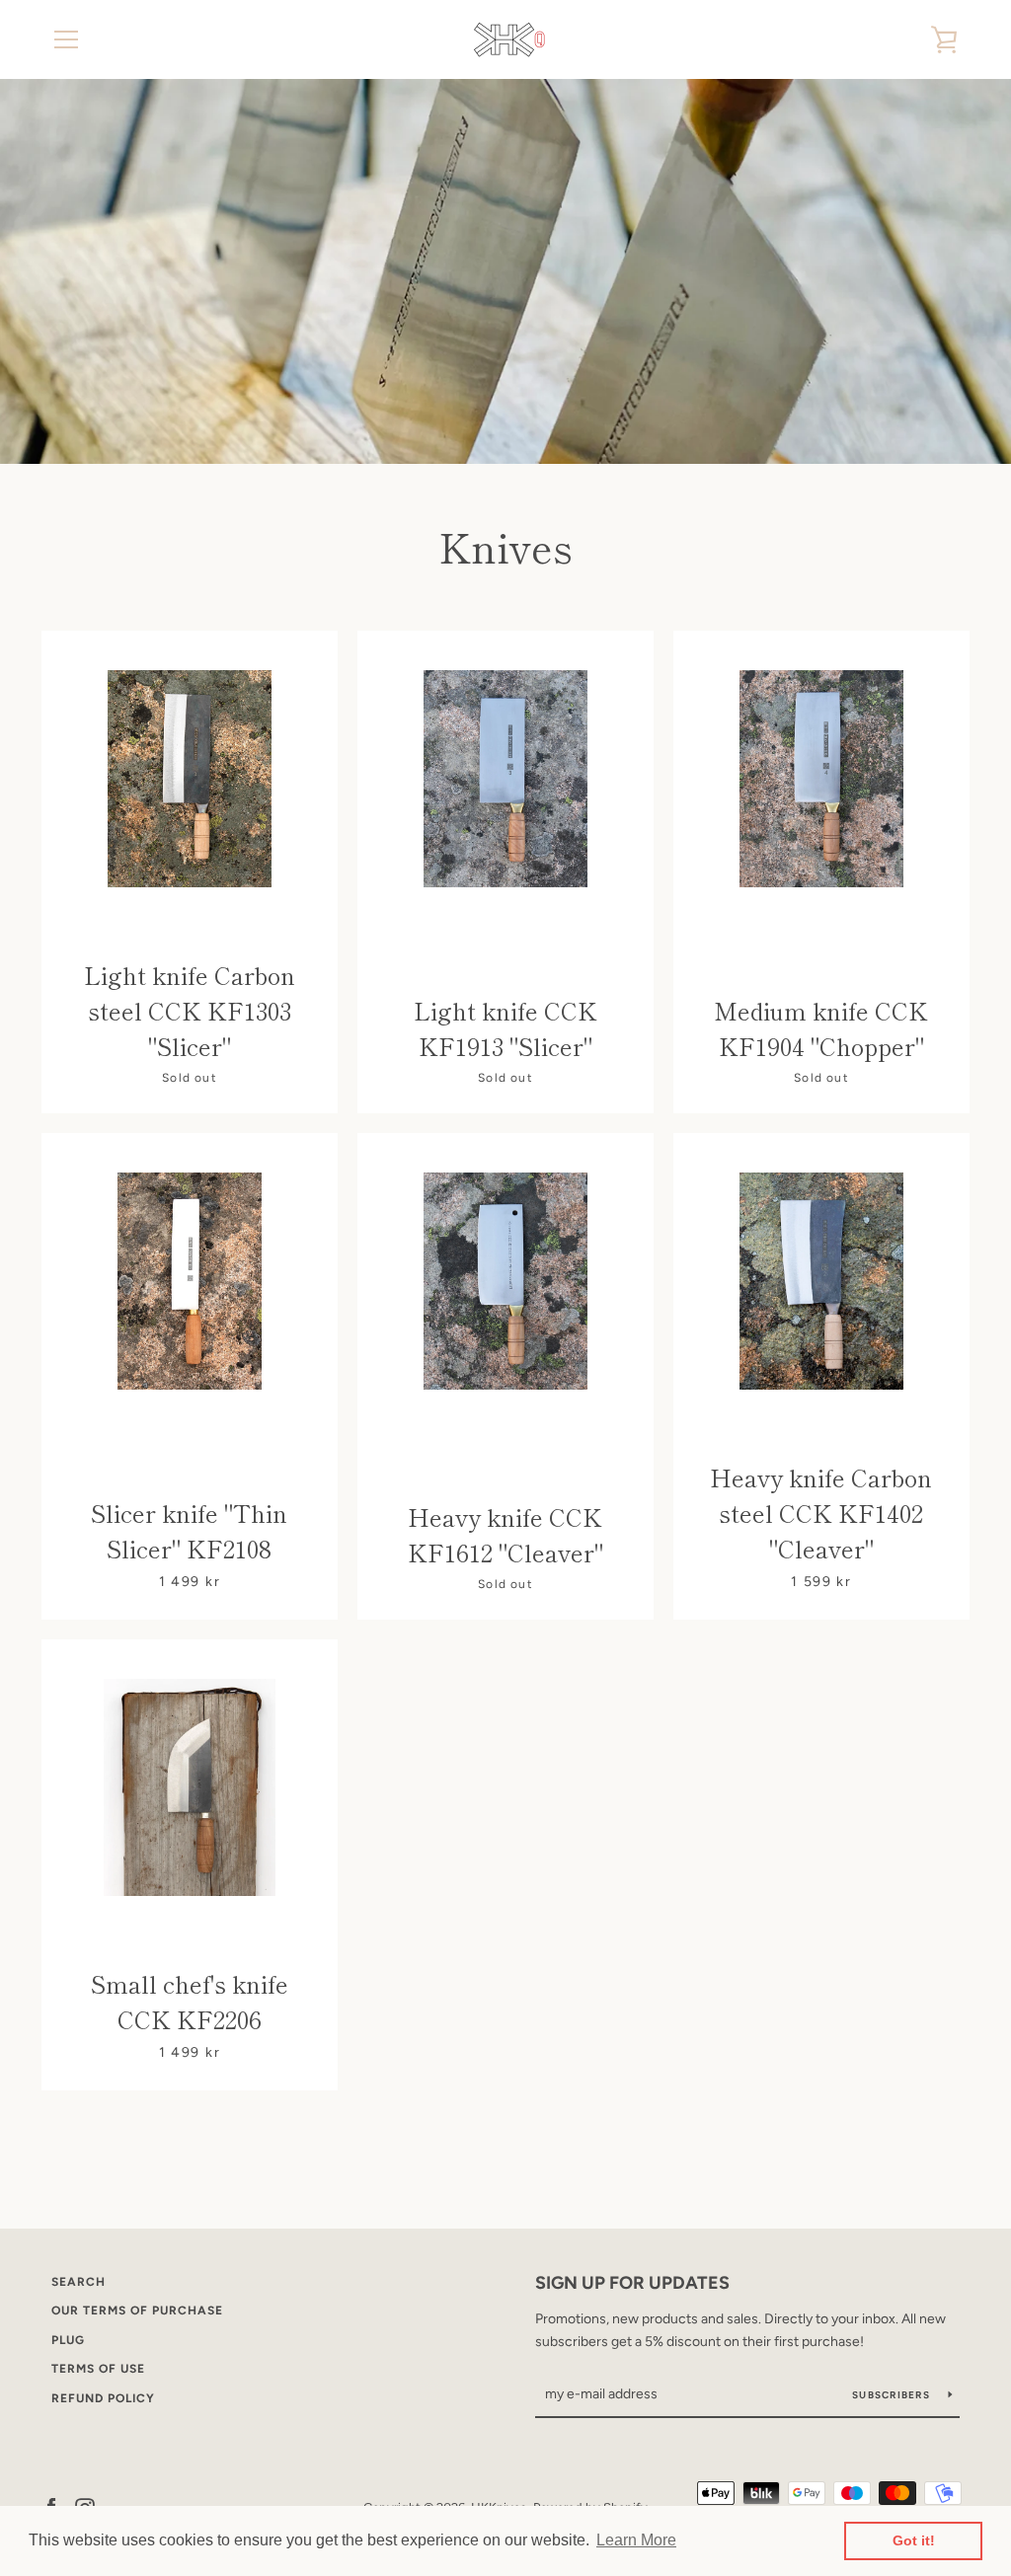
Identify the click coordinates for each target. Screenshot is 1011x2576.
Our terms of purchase (137, 2311)
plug (68, 2340)
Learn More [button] (636, 2540)
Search (78, 2282)
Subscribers (893, 2395)
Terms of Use (98, 2369)
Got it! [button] (914, 2540)
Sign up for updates (632, 2283)
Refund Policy (103, 2398)
